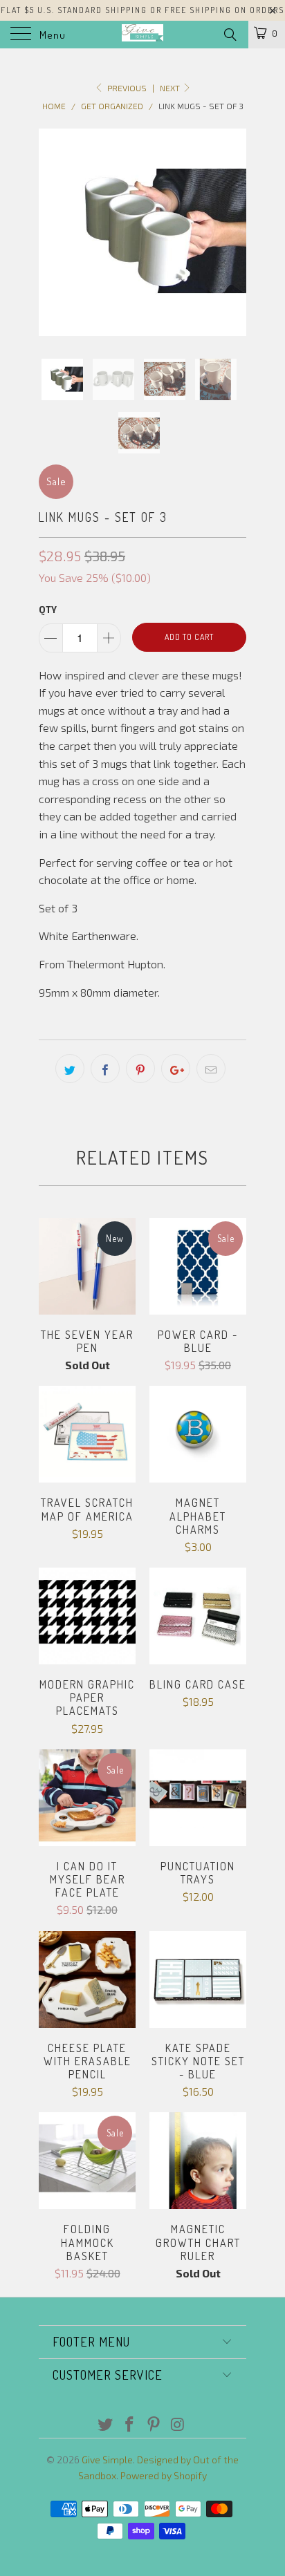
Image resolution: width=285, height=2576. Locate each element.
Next (171, 88)
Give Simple (107, 2460)
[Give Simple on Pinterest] (154, 2425)
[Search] (229, 34)
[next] (233, 233)
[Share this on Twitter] (70, 1069)
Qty (48, 610)
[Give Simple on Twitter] (106, 2425)
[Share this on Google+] (176, 1069)
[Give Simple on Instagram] (178, 2425)
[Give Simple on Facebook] (130, 2425)
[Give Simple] (142, 35)
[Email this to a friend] (211, 1069)
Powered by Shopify (164, 2475)
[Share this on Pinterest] (140, 1069)
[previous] (52, 233)
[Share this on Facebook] (105, 1069)
